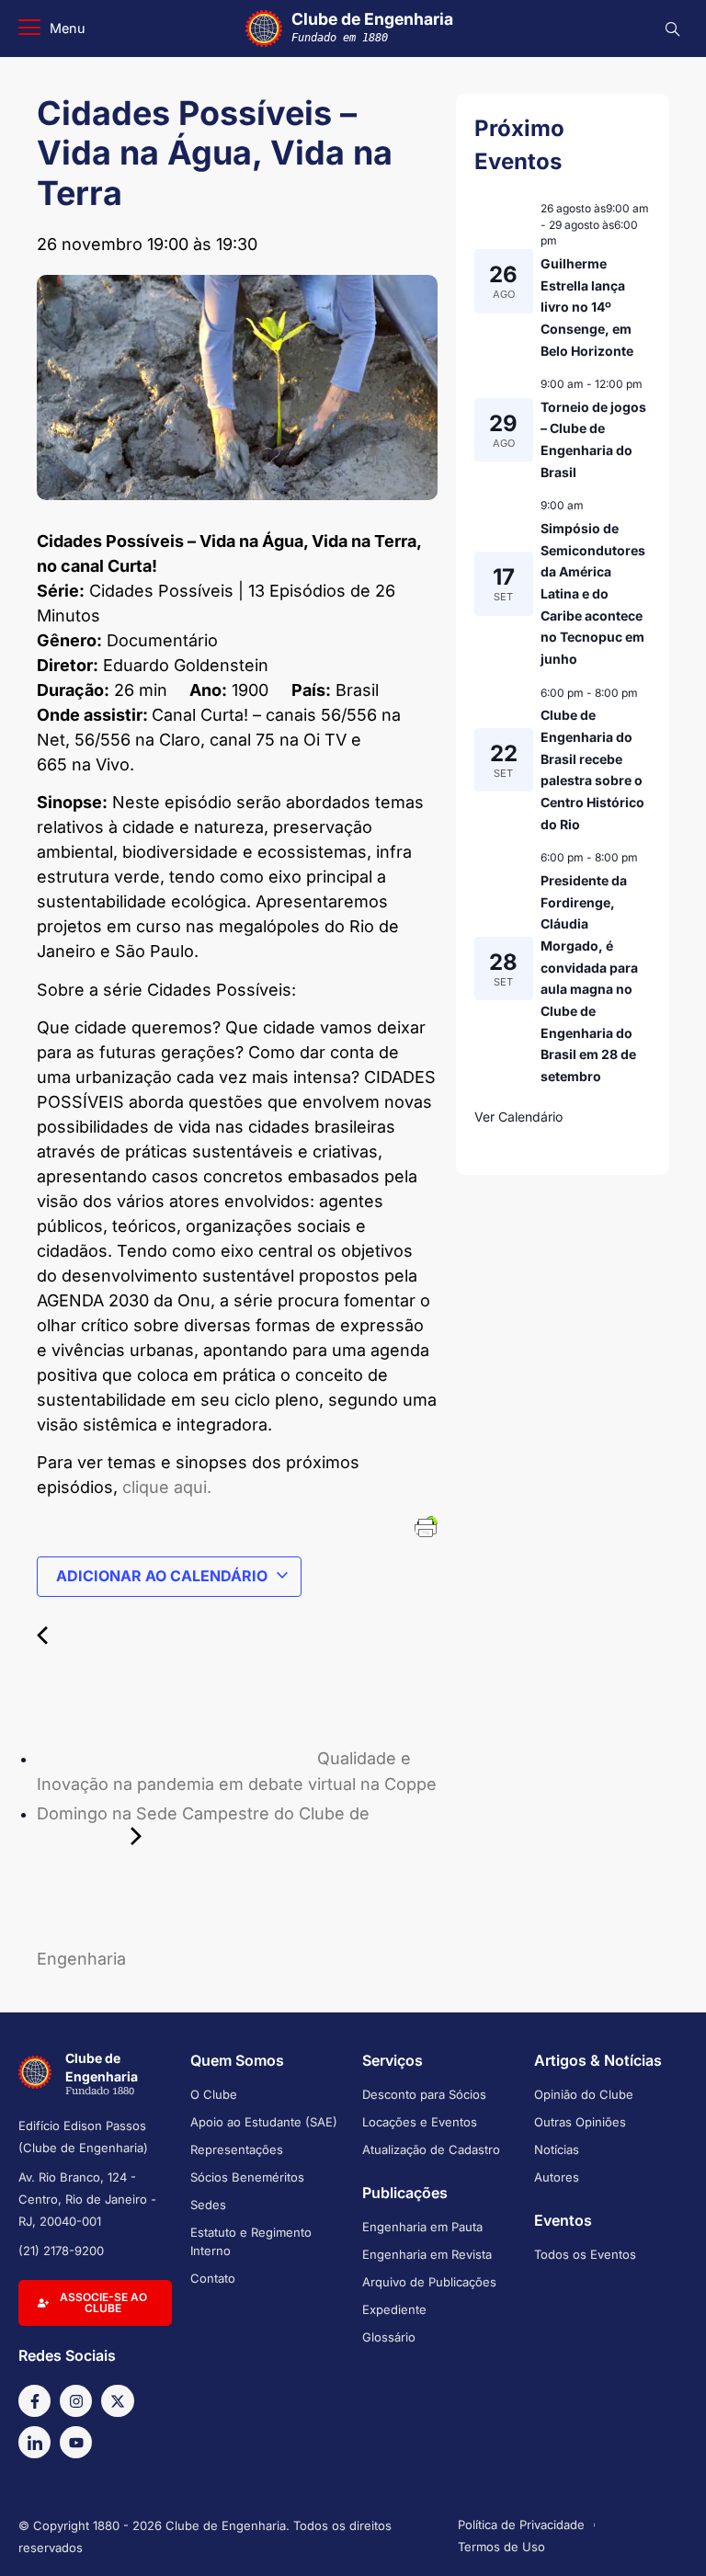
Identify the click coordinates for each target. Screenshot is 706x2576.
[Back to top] (665, 2538)
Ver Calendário (518, 1117)
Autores (557, 2177)
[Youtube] (76, 2442)
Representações (237, 2149)
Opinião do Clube (584, 2094)
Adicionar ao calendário (162, 1576)
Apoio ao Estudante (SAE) (264, 2122)
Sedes (208, 2205)
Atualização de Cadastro (431, 2149)
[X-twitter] (117, 2401)
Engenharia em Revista (427, 2254)
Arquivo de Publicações (429, 2282)
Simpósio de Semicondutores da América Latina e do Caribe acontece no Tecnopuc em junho (593, 593)
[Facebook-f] (34, 2401)
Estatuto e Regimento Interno (251, 2241)
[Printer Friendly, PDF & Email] (426, 1526)
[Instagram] (76, 2401)
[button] (52, 29)
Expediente (394, 2309)
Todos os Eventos (585, 2254)
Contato (213, 2278)
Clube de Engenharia (372, 27)
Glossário (389, 2337)
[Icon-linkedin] (34, 2442)
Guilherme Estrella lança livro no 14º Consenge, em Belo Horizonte (587, 307)
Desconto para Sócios (424, 2094)
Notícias (557, 2149)
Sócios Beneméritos (247, 2177)
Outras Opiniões (580, 2122)
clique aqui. (167, 1487)
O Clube (214, 2094)
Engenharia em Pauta (422, 2227)
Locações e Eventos (420, 2122)
